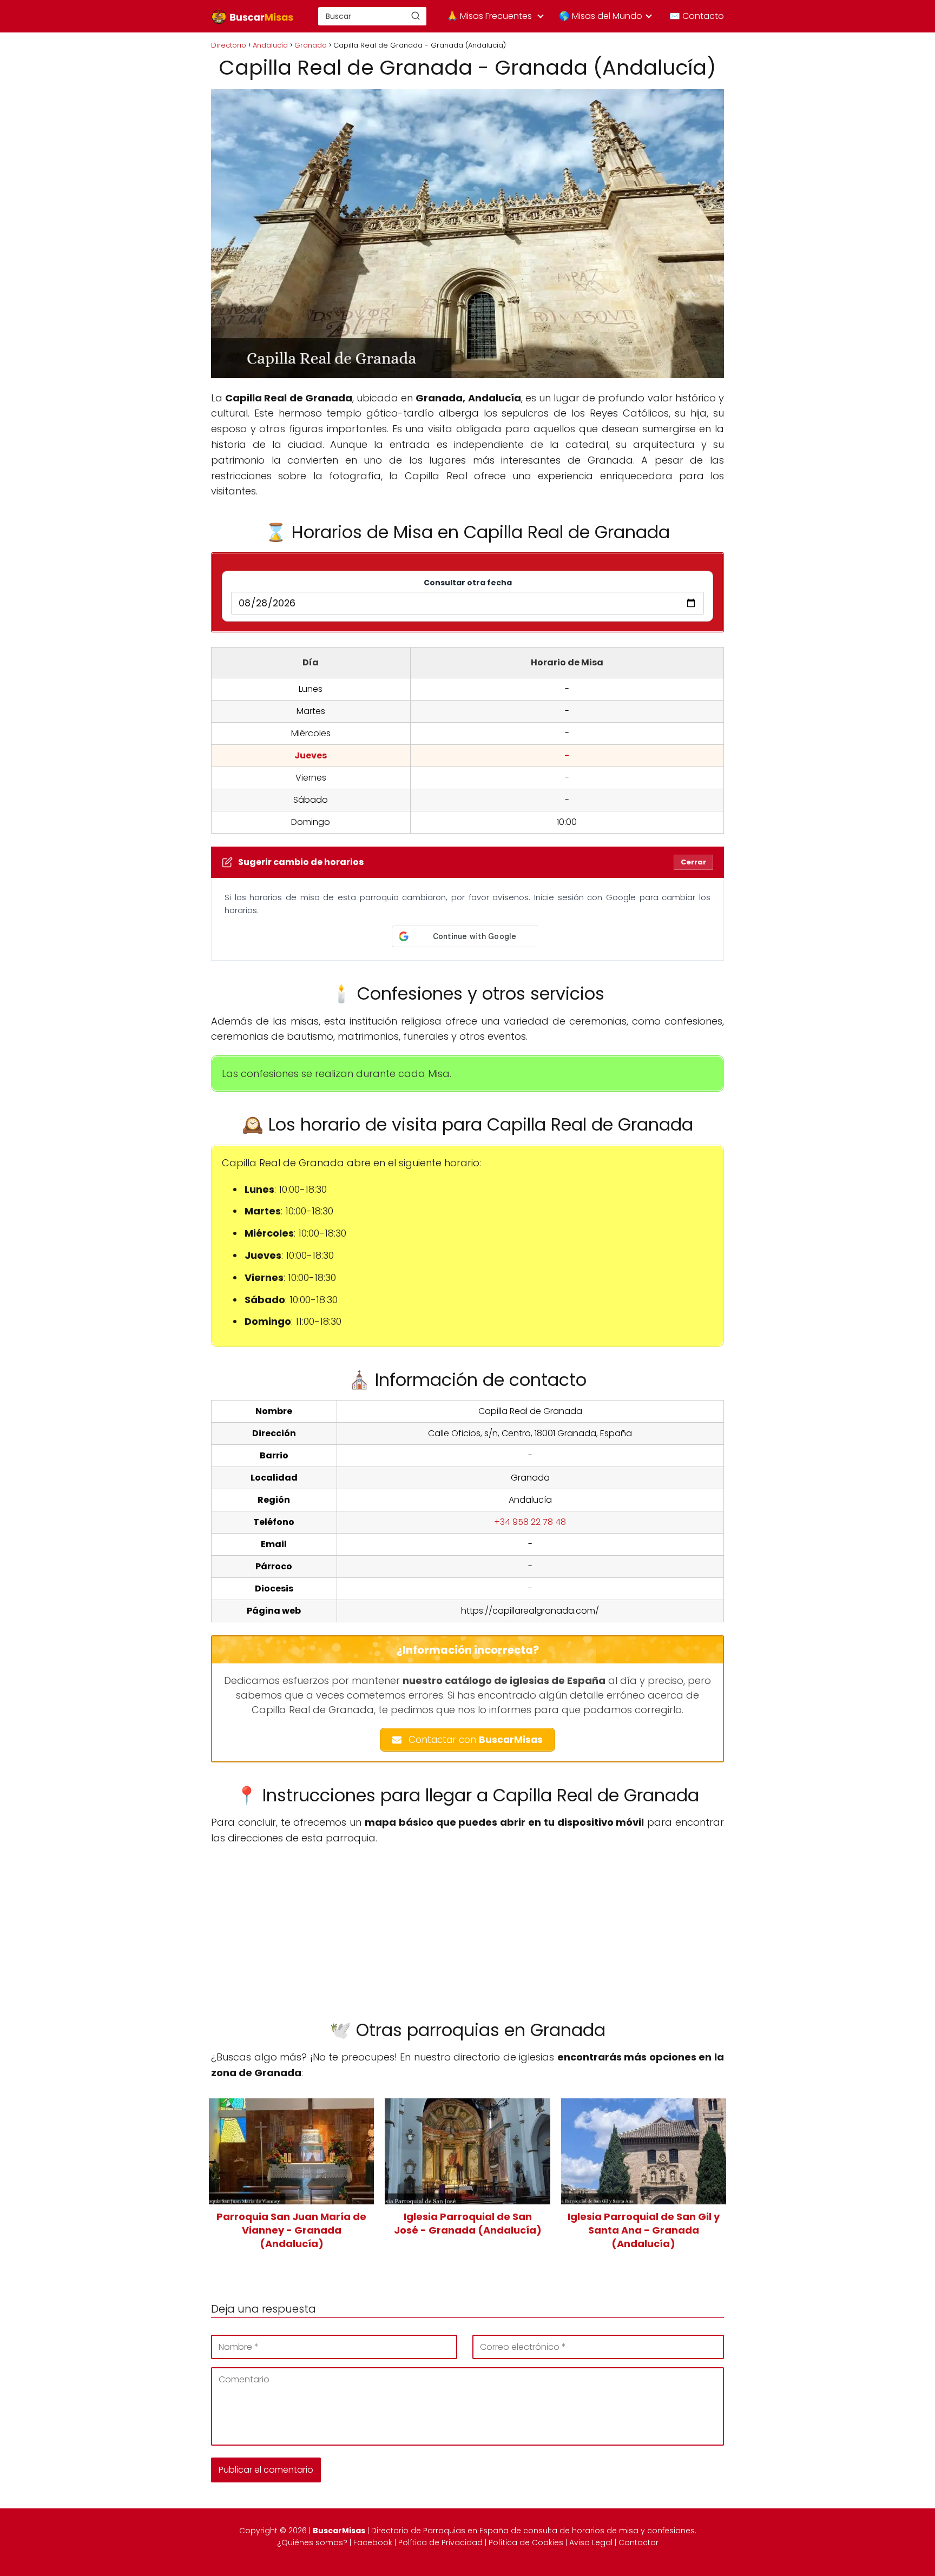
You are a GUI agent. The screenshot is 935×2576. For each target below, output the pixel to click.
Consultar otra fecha (468, 583)
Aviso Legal (591, 2542)
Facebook (373, 2542)
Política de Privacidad (440, 2542)
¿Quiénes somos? (312, 2542)
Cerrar (693, 862)
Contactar (638, 2542)
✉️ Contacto (697, 16)
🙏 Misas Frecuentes (489, 16)
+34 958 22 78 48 (530, 1522)
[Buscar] (416, 16)
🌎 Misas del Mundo (601, 16)
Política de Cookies (526, 2542)
